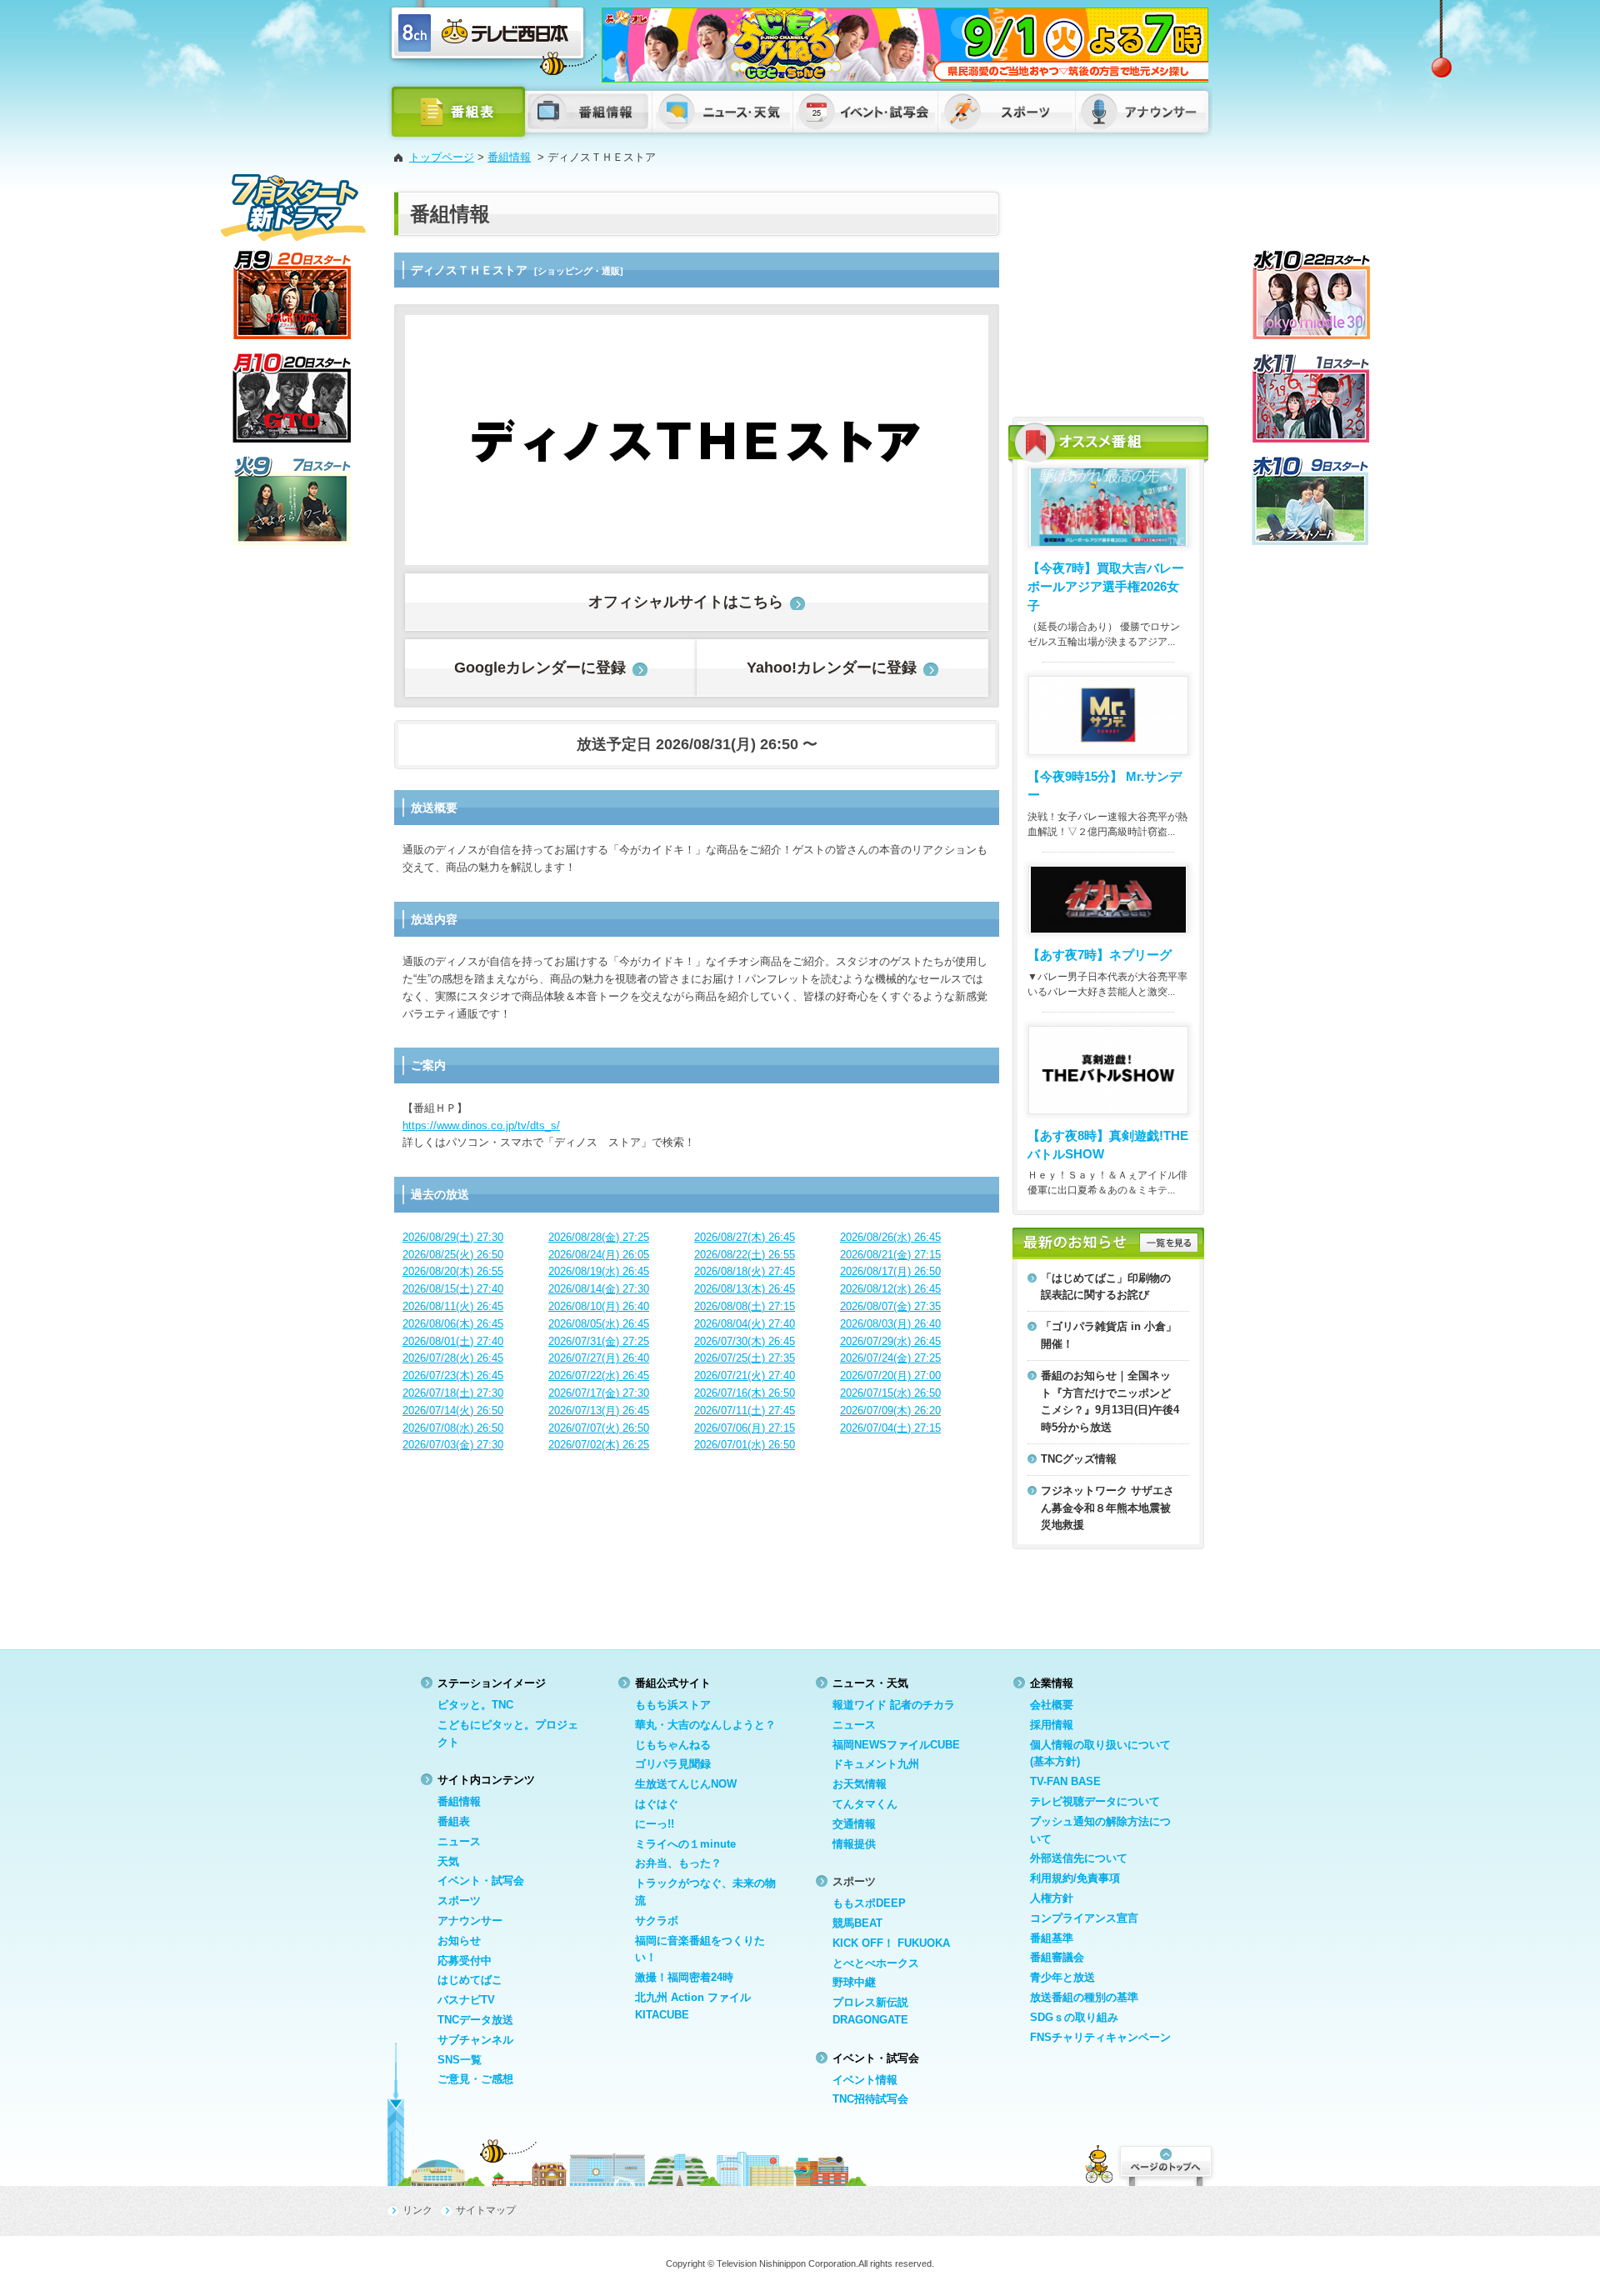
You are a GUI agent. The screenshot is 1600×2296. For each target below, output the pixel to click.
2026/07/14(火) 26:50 (453, 1411)
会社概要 (1052, 1705)
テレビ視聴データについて (1095, 1801)
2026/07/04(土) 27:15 (890, 1428)
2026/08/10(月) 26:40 (599, 1306)
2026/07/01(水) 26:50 (745, 1445)
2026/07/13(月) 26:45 (599, 1411)
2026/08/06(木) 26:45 (453, 1324)
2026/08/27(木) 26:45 (745, 1237)
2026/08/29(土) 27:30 (453, 1237)
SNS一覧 (460, 2060)
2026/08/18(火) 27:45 (745, 1271)
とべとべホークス (876, 1963)
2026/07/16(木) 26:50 (745, 1393)
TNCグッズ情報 (1079, 1459)
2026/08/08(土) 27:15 (745, 1306)
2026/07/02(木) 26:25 (599, 1445)
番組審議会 (1057, 1957)
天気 (448, 1861)
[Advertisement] (1108, 296)
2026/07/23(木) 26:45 (453, 1376)
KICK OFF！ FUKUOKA (891, 1943)
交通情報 (854, 1824)
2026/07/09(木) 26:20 (890, 1411)
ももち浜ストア (673, 1705)
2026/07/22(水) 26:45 (599, 1376)
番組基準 (1052, 1938)
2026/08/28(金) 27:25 (599, 1237)
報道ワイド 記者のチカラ (894, 1705)
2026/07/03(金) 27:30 (453, 1445)
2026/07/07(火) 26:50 (599, 1428)
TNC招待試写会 (870, 2099)
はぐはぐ (657, 1804)
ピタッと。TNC (475, 1705)
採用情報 (1052, 1725)
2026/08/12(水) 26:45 (890, 1289)
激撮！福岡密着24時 (684, 1977)
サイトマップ (486, 2210)
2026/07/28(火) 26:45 (453, 1358)
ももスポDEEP (869, 1903)
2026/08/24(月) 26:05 (599, 1255)
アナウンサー (470, 1921)
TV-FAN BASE (1065, 1781)
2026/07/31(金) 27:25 (599, 1341)
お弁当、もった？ (678, 1863)
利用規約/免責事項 (1075, 1878)
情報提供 (854, 1844)
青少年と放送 (1062, 1977)
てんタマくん (865, 1804)
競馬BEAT (857, 1923)
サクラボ (657, 1921)
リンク (417, 2210)
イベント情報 (865, 2080)
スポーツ (459, 1901)
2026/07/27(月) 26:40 (599, 1358)
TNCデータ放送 (475, 2020)
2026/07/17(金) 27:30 (599, 1393)
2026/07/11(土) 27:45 (745, 1411)
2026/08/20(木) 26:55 (453, 1271)
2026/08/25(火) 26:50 (453, 1255)
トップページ (442, 157)
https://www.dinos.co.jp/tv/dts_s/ (481, 1125)
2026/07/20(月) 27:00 (890, 1376)
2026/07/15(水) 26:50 (890, 1393)
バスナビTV (466, 2000)
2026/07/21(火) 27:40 (745, 1376)
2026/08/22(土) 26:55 (745, 1255)
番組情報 (509, 157)
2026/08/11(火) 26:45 (453, 1306)
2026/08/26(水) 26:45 (890, 1237)
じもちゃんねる (673, 1745)
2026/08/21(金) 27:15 (890, 1255)
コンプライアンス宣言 (1084, 1918)
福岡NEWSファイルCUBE (896, 1745)
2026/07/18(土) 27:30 (453, 1393)
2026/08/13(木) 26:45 (745, 1289)
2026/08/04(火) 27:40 (745, 1324)
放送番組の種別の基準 (1084, 1997)
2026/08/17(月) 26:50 (890, 1271)
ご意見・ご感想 (475, 2079)
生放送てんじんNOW (686, 1784)
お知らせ (459, 1941)
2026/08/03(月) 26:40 (890, 1324)
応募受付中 (465, 1961)
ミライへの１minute (685, 1844)
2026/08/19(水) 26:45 (599, 1271)
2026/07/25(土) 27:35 (745, 1358)
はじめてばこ (470, 1980)
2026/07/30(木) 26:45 (745, 1341)
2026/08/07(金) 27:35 (890, 1306)
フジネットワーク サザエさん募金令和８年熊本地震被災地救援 (1107, 1508)
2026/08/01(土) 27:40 (453, 1341)
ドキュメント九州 (876, 1764)
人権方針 (1052, 1898)
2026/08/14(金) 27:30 (599, 1289)
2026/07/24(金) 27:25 (890, 1358)
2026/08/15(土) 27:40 (453, 1289)
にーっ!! (655, 1824)
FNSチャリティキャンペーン (1100, 2037)
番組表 (454, 1821)
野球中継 (854, 1982)
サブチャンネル (475, 2040)
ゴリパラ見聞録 (673, 1764)
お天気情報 (860, 1784)
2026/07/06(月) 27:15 (745, 1428)
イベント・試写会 (481, 1881)
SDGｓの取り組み (1074, 2017)
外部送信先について (1079, 1858)
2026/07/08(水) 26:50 (453, 1428)
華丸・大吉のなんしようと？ (705, 1725)
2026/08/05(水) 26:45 (599, 1324)
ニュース (459, 1841)
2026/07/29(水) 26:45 (890, 1341)
